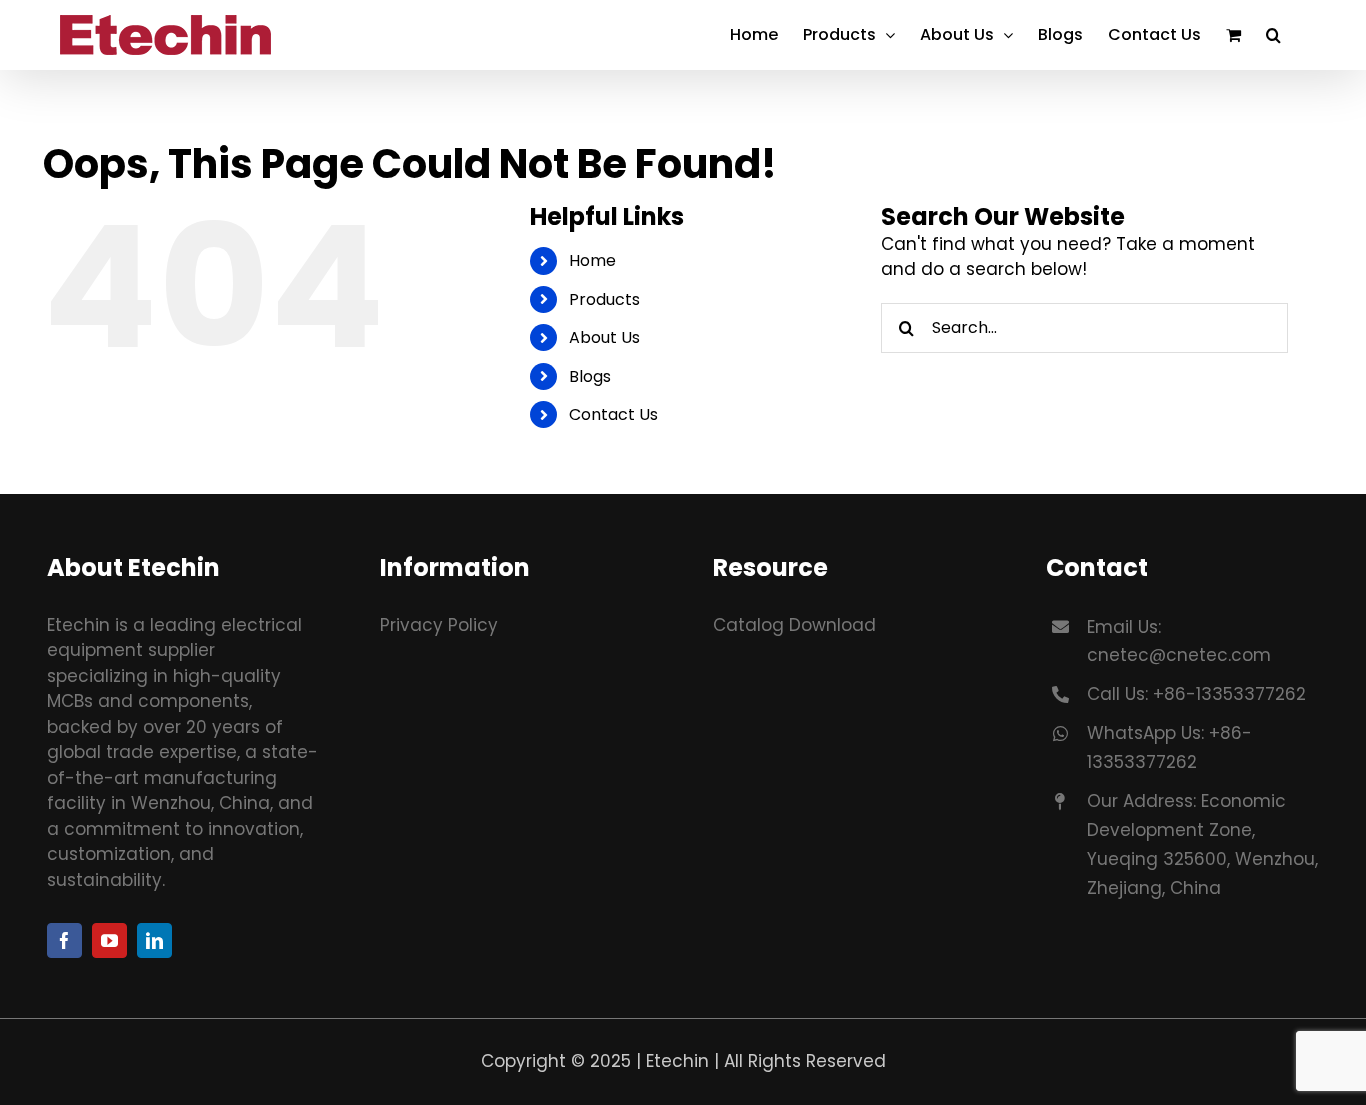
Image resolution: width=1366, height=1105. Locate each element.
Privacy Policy (439, 625)
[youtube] (109, 940)
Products (604, 299)
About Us (604, 337)
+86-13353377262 (1229, 694)
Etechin (677, 1061)
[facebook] (64, 940)
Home (592, 260)
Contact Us (613, 414)
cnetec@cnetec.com (1179, 655)
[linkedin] (154, 940)
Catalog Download (794, 625)
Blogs (590, 376)
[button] (1273, 35)
